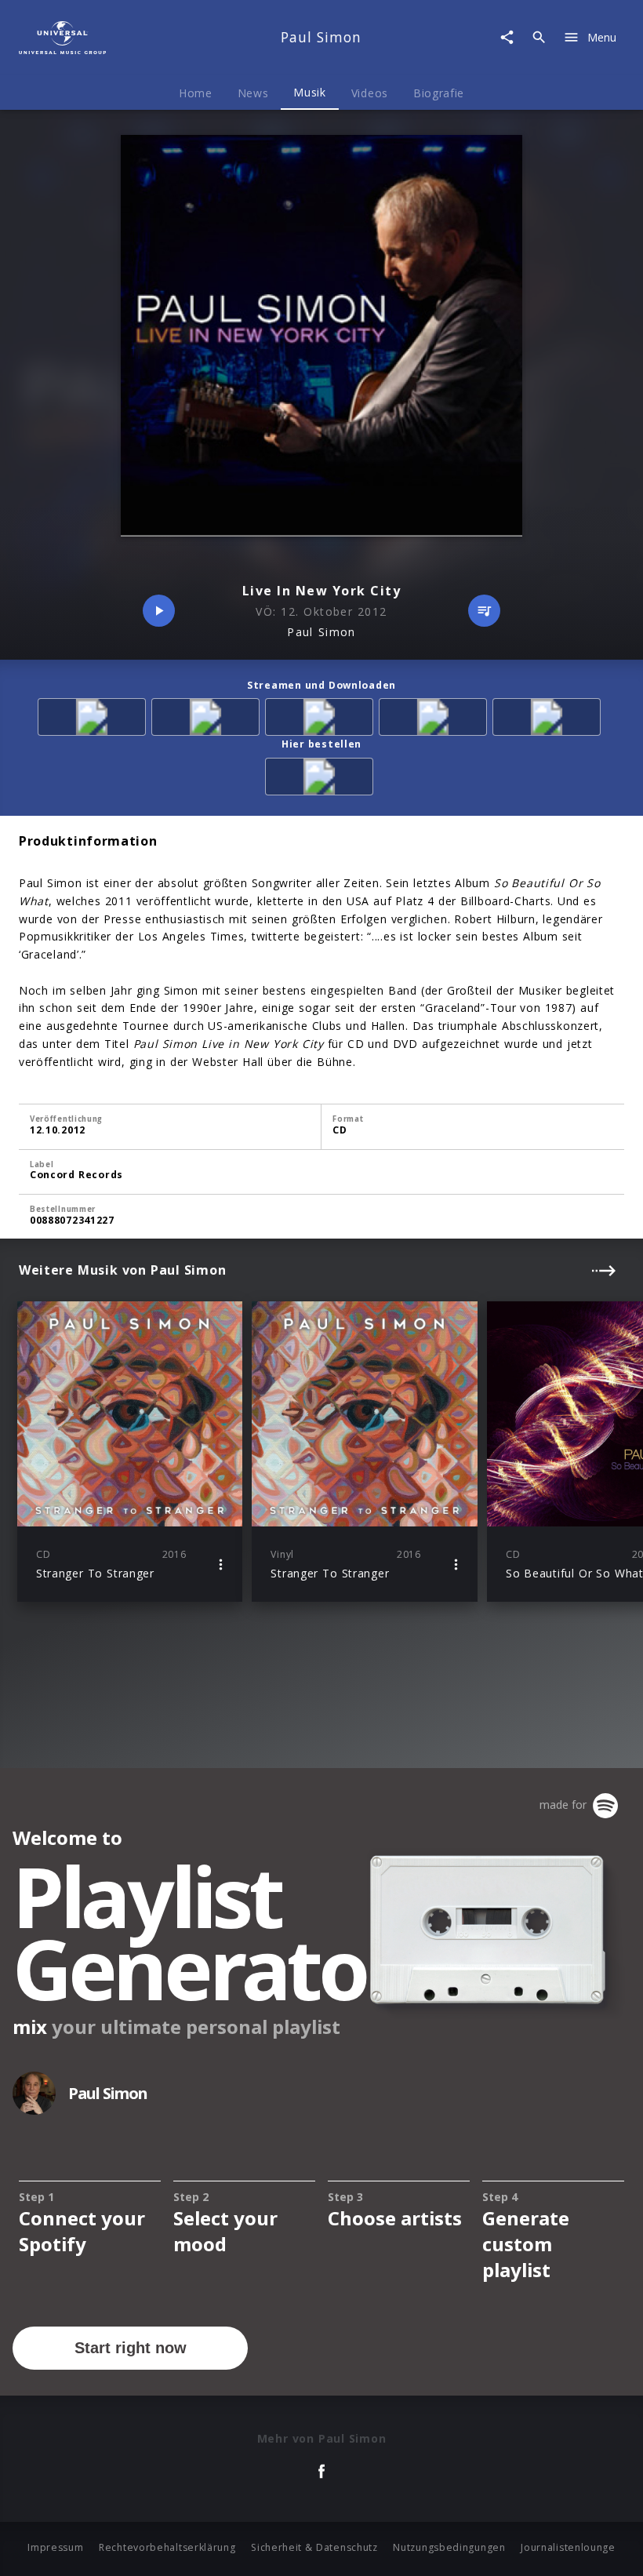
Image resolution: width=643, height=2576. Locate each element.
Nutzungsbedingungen (449, 2547)
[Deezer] (436, 720)
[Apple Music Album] (94, 720)
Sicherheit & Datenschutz (314, 2547)
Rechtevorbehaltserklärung (167, 2547)
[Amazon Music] (208, 720)
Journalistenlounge (568, 2547)
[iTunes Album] (549, 720)
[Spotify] (322, 720)
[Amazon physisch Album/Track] (322, 779)
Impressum (55, 2547)
